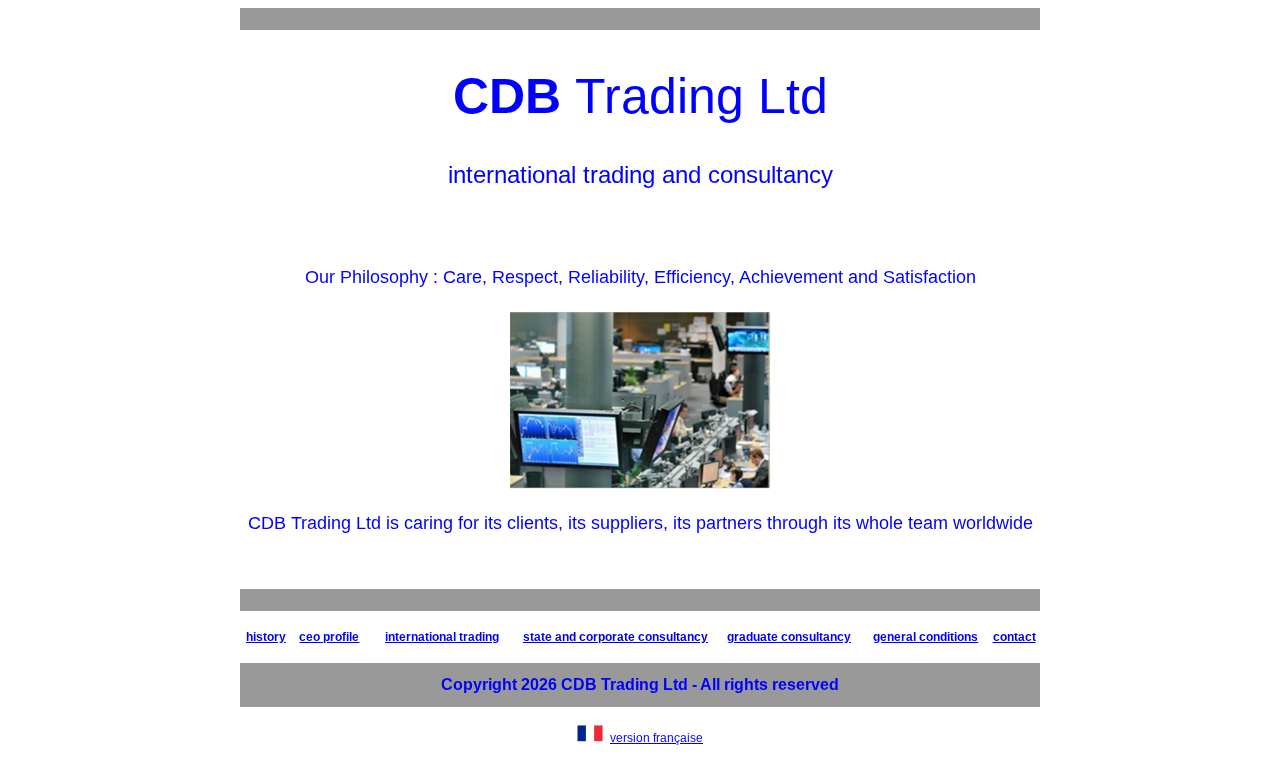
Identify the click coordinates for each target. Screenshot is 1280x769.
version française (656, 738)
